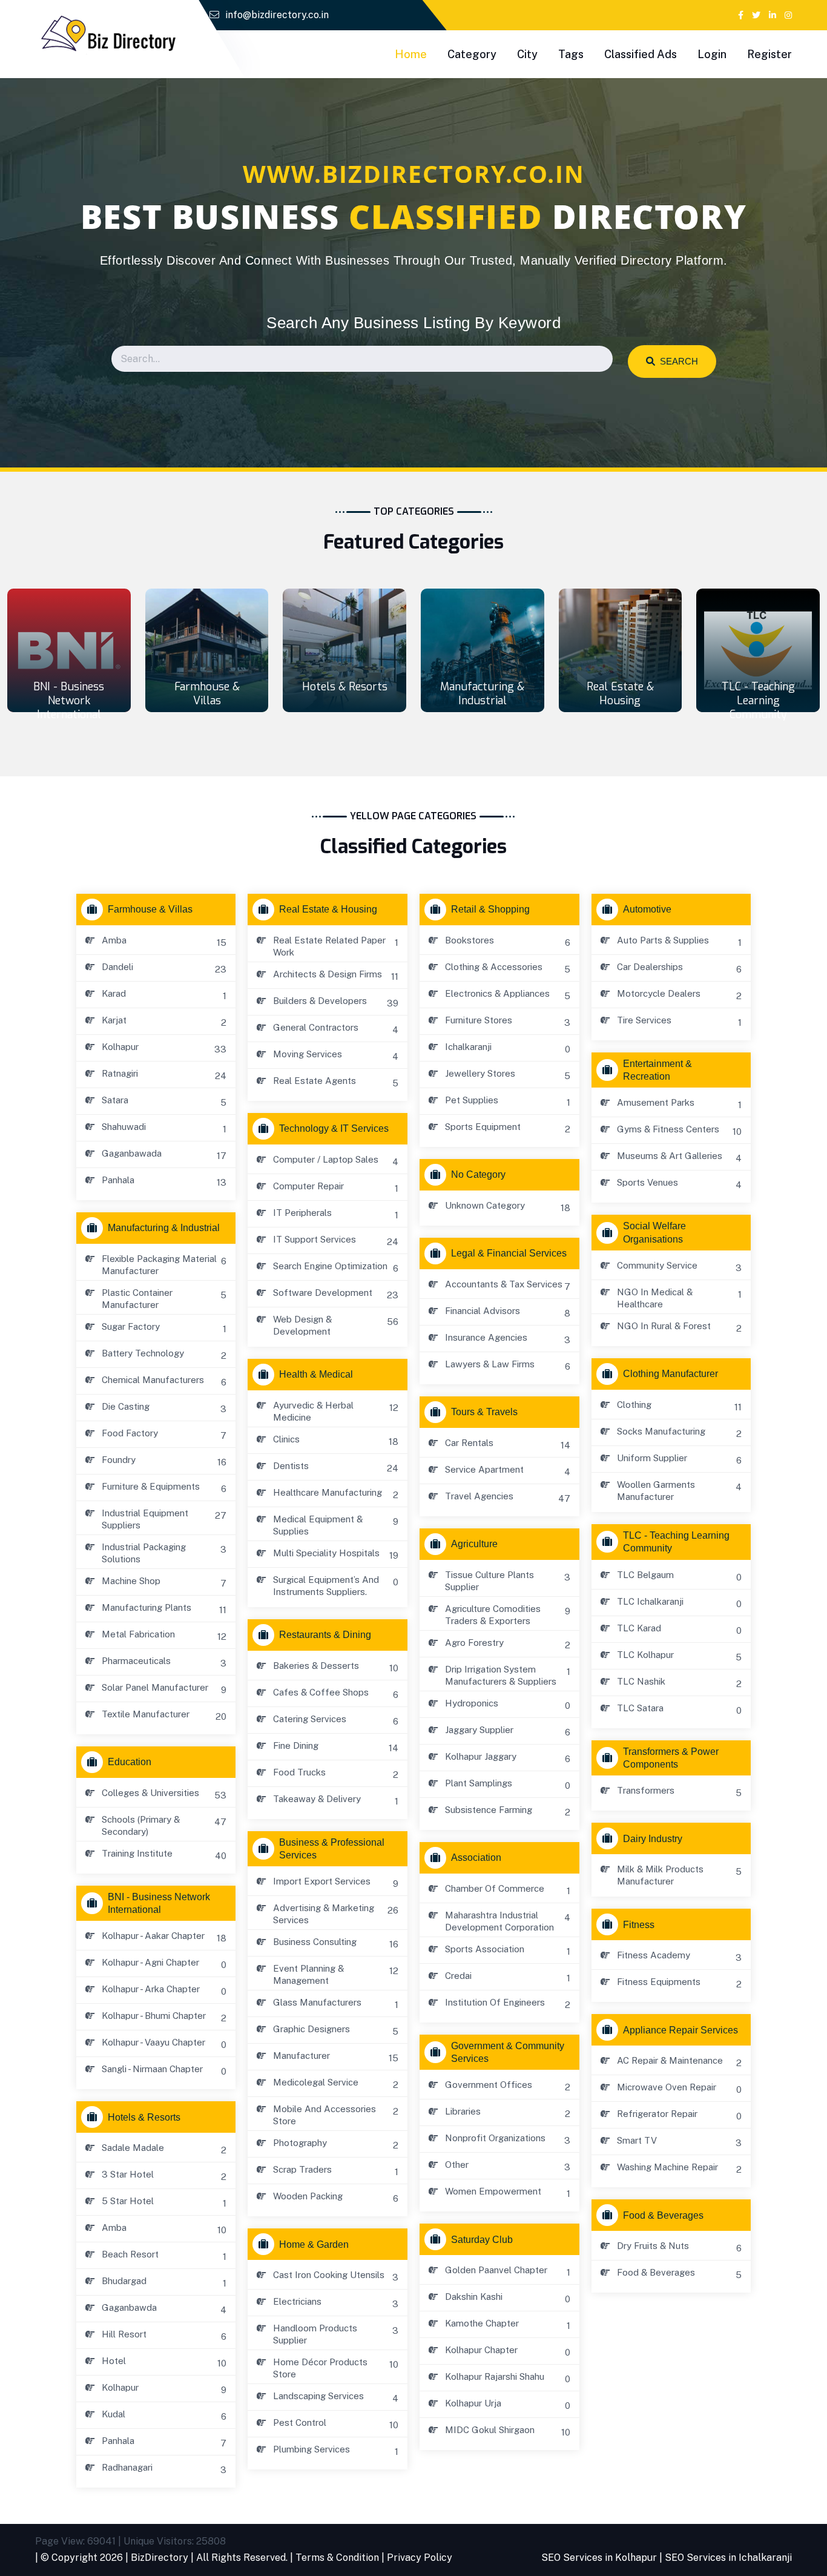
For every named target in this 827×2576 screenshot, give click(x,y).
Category (472, 54)
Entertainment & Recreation (657, 1070)
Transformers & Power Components (671, 1758)
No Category (478, 1174)
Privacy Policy (420, 2558)
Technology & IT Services (334, 1128)
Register (769, 54)
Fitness (639, 1925)
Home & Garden (314, 2244)
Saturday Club (482, 2240)
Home (411, 54)
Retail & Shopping (490, 909)
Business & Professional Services (332, 1849)
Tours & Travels (484, 1412)
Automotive (647, 909)
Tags (571, 54)
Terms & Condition (337, 2558)
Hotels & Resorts (345, 687)
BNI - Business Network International (69, 701)
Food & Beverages (663, 2215)
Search (677, 361)
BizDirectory (160, 2558)
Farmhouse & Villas (207, 694)
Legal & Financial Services (509, 1253)
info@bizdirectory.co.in (277, 15)
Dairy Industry (653, 1839)
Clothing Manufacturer (670, 1374)
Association (476, 1858)
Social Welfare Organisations (654, 1232)
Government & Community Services (508, 2052)
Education (130, 1762)
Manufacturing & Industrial (482, 694)
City (527, 54)
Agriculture (474, 1544)
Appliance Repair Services (680, 2030)
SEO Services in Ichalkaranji (728, 2558)
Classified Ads (641, 54)
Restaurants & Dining (325, 1635)
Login (712, 54)
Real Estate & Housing (620, 694)
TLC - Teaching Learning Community (758, 701)
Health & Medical (316, 1374)
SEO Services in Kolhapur (599, 2558)
